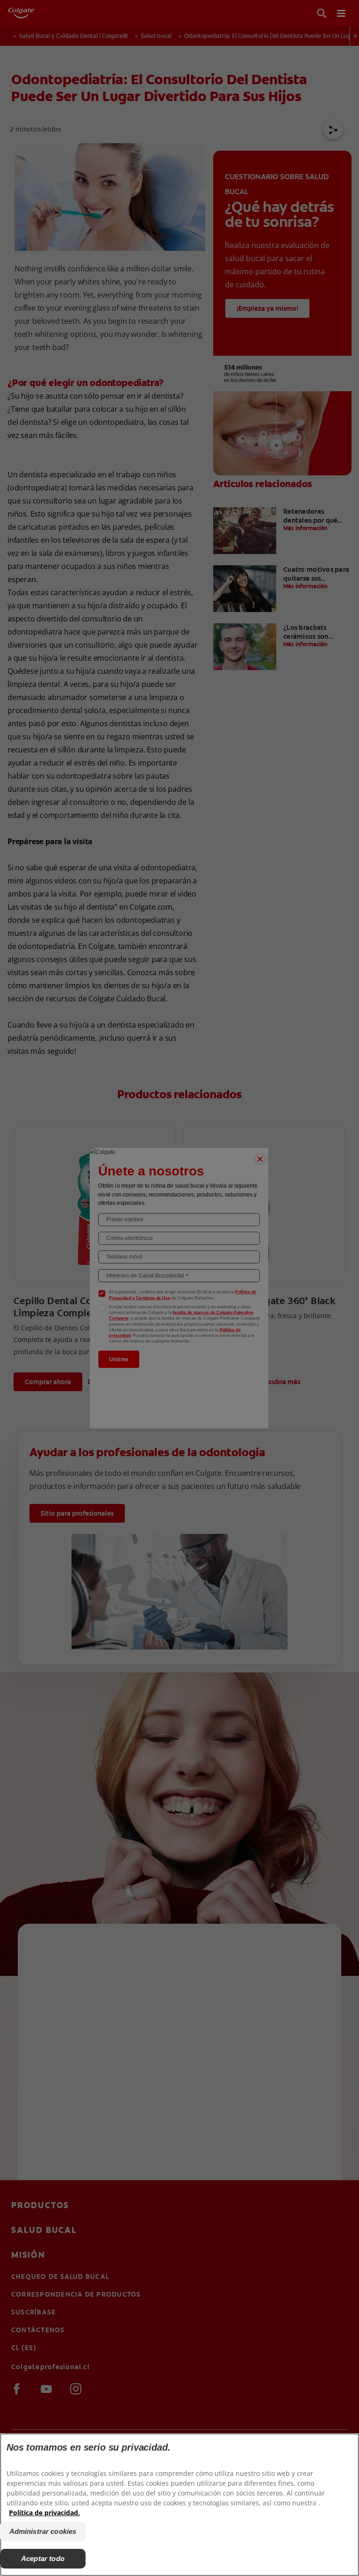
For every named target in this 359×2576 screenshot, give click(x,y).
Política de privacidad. (44, 2513)
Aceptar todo (43, 2558)
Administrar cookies (43, 2531)
